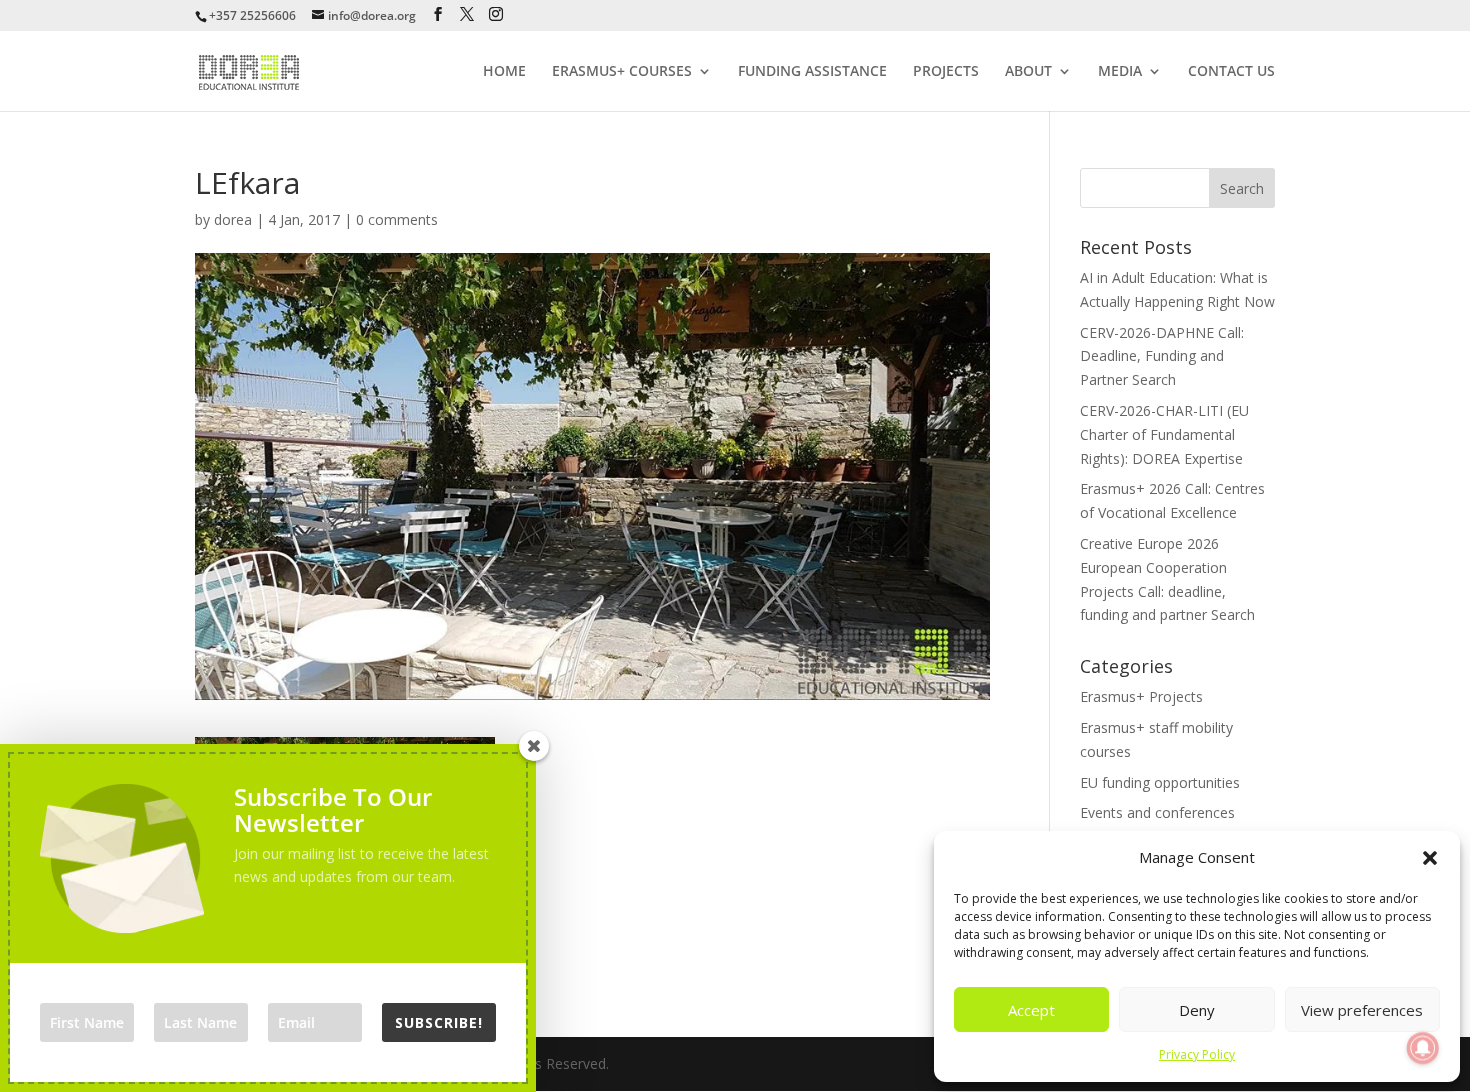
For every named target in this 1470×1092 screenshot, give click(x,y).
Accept (1031, 1010)
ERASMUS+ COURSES (622, 72)
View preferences (1362, 1010)
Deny (1197, 1010)
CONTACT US (1231, 72)
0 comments (397, 219)
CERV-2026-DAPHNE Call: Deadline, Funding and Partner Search (1162, 356)
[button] (1430, 858)
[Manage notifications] (1423, 1048)
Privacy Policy (1197, 1054)
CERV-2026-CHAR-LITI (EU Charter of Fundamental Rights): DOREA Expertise (1164, 434)
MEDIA (1120, 72)
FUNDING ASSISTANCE (812, 72)
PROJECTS (946, 72)
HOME (504, 72)
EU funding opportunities (1160, 782)
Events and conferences (1157, 812)
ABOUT (1028, 72)
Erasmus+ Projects (1141, 696)
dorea (233, 219)
